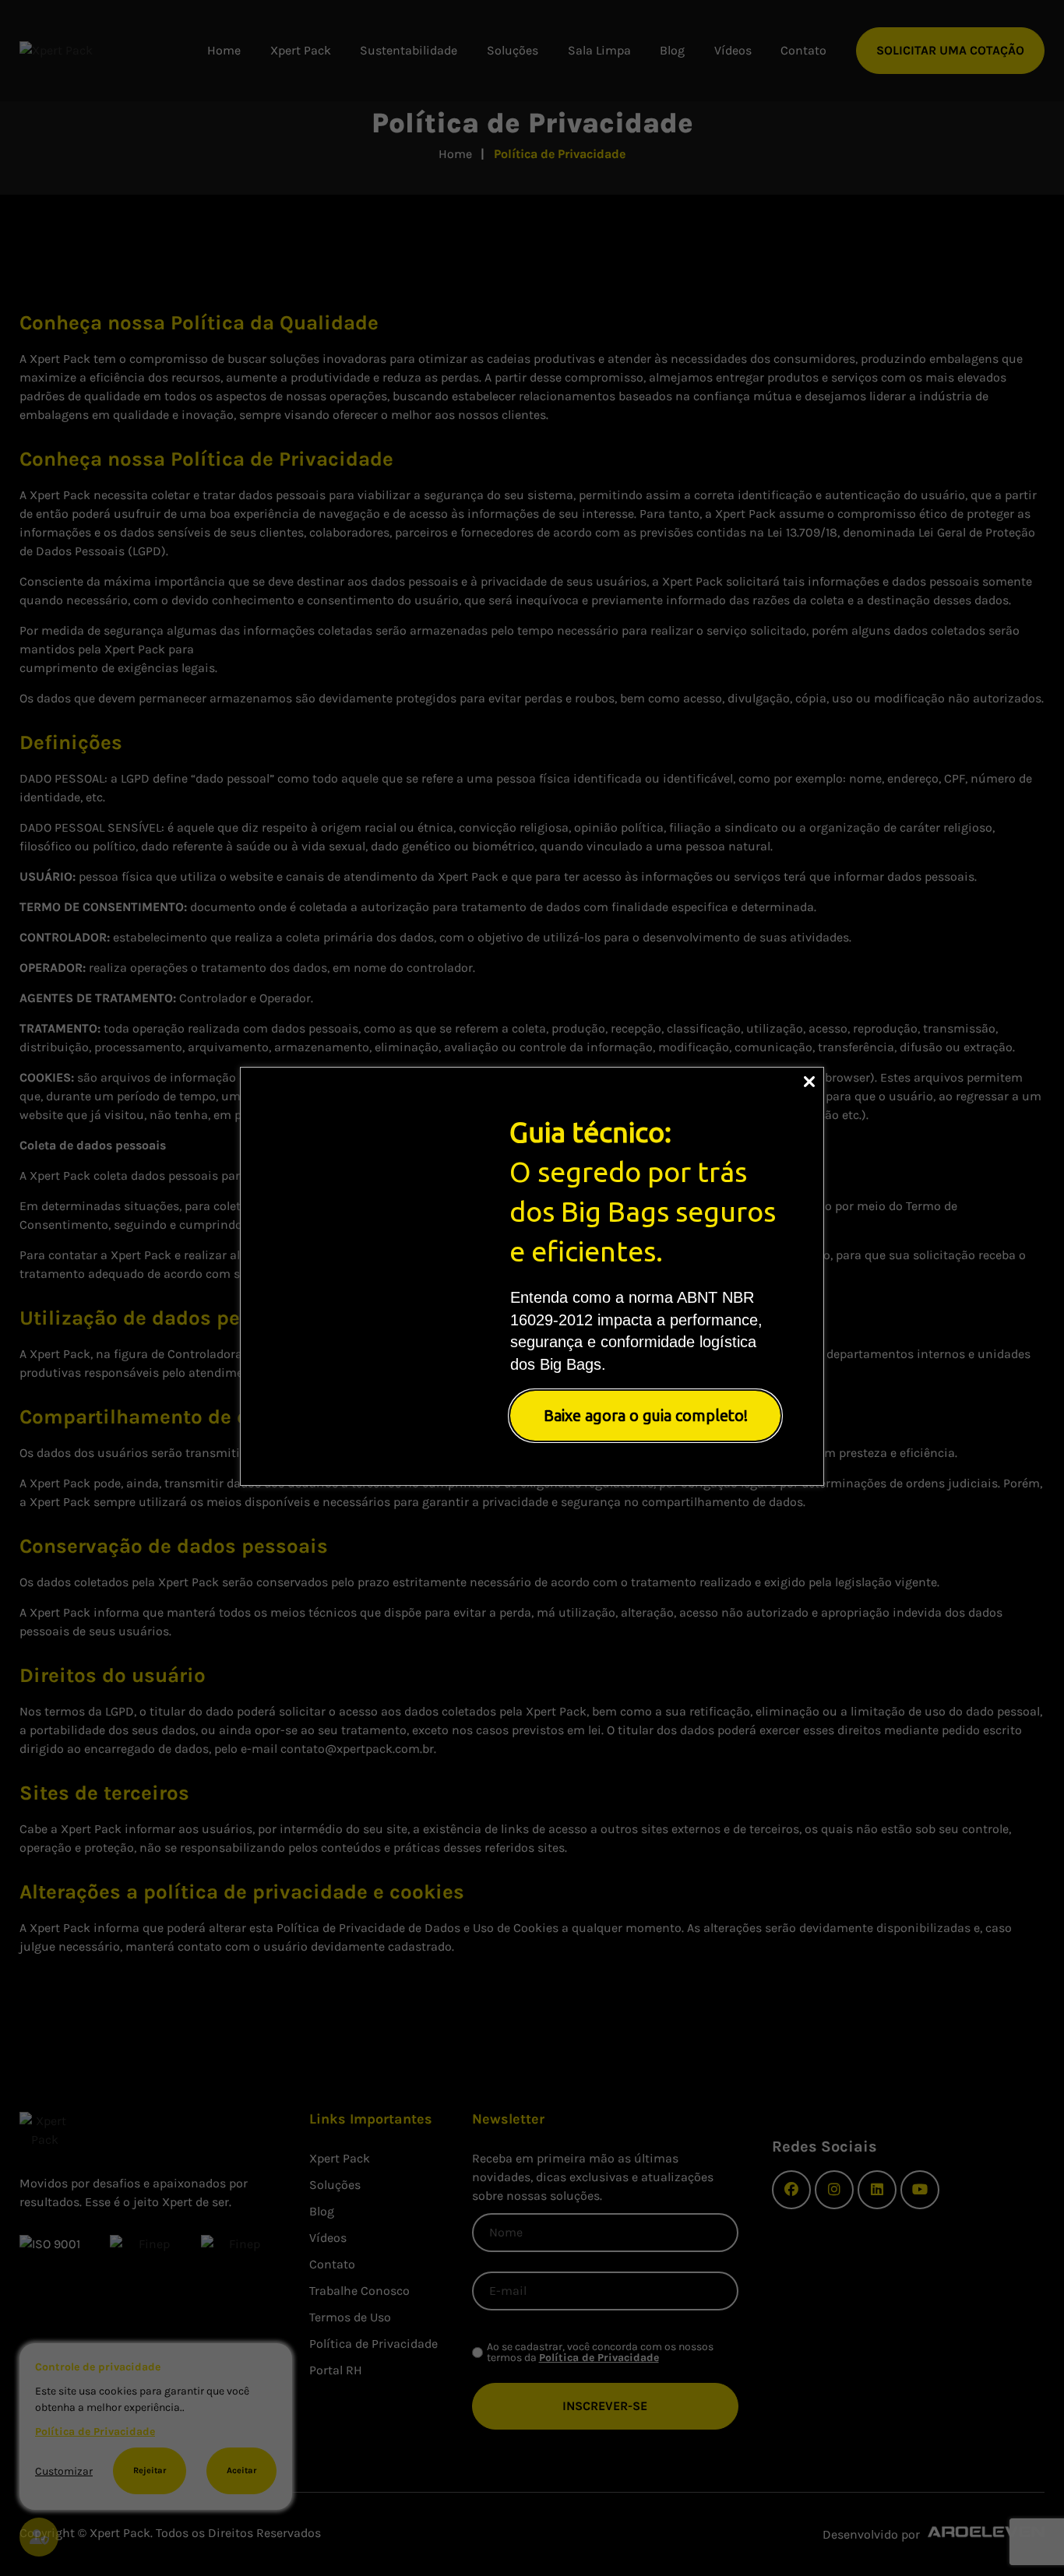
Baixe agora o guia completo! (646, 1415)
